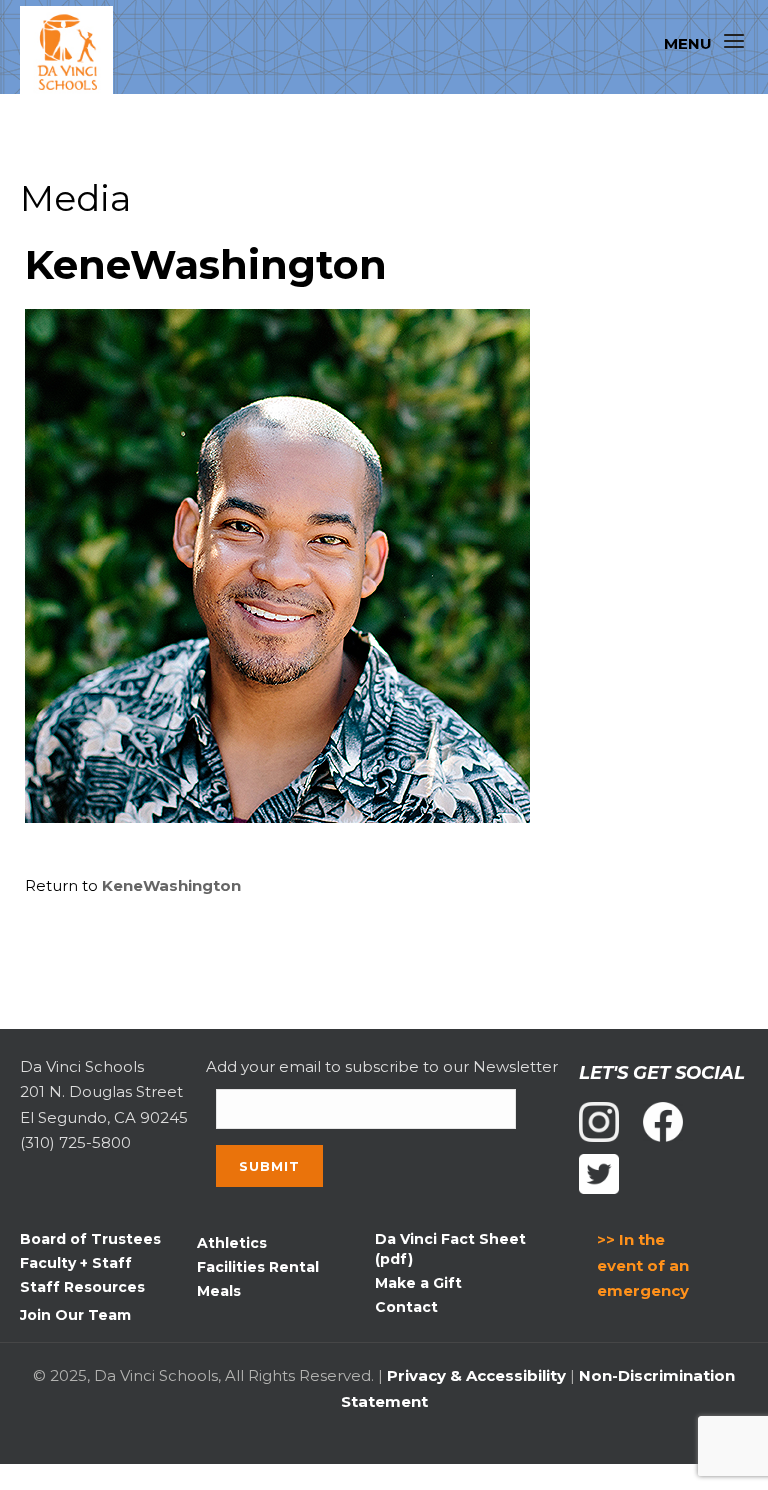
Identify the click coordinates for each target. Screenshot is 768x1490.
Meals (219, 1291)
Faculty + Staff (76, 1263)
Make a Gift (418, 1283)
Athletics (232, 1243)
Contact (406, 1307)
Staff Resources (82, 1287)
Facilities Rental (258, 1267)
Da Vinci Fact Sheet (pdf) (450, 1249)
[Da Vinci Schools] (75, 53)
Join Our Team (75, 1315)
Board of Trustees (90, 1239)
